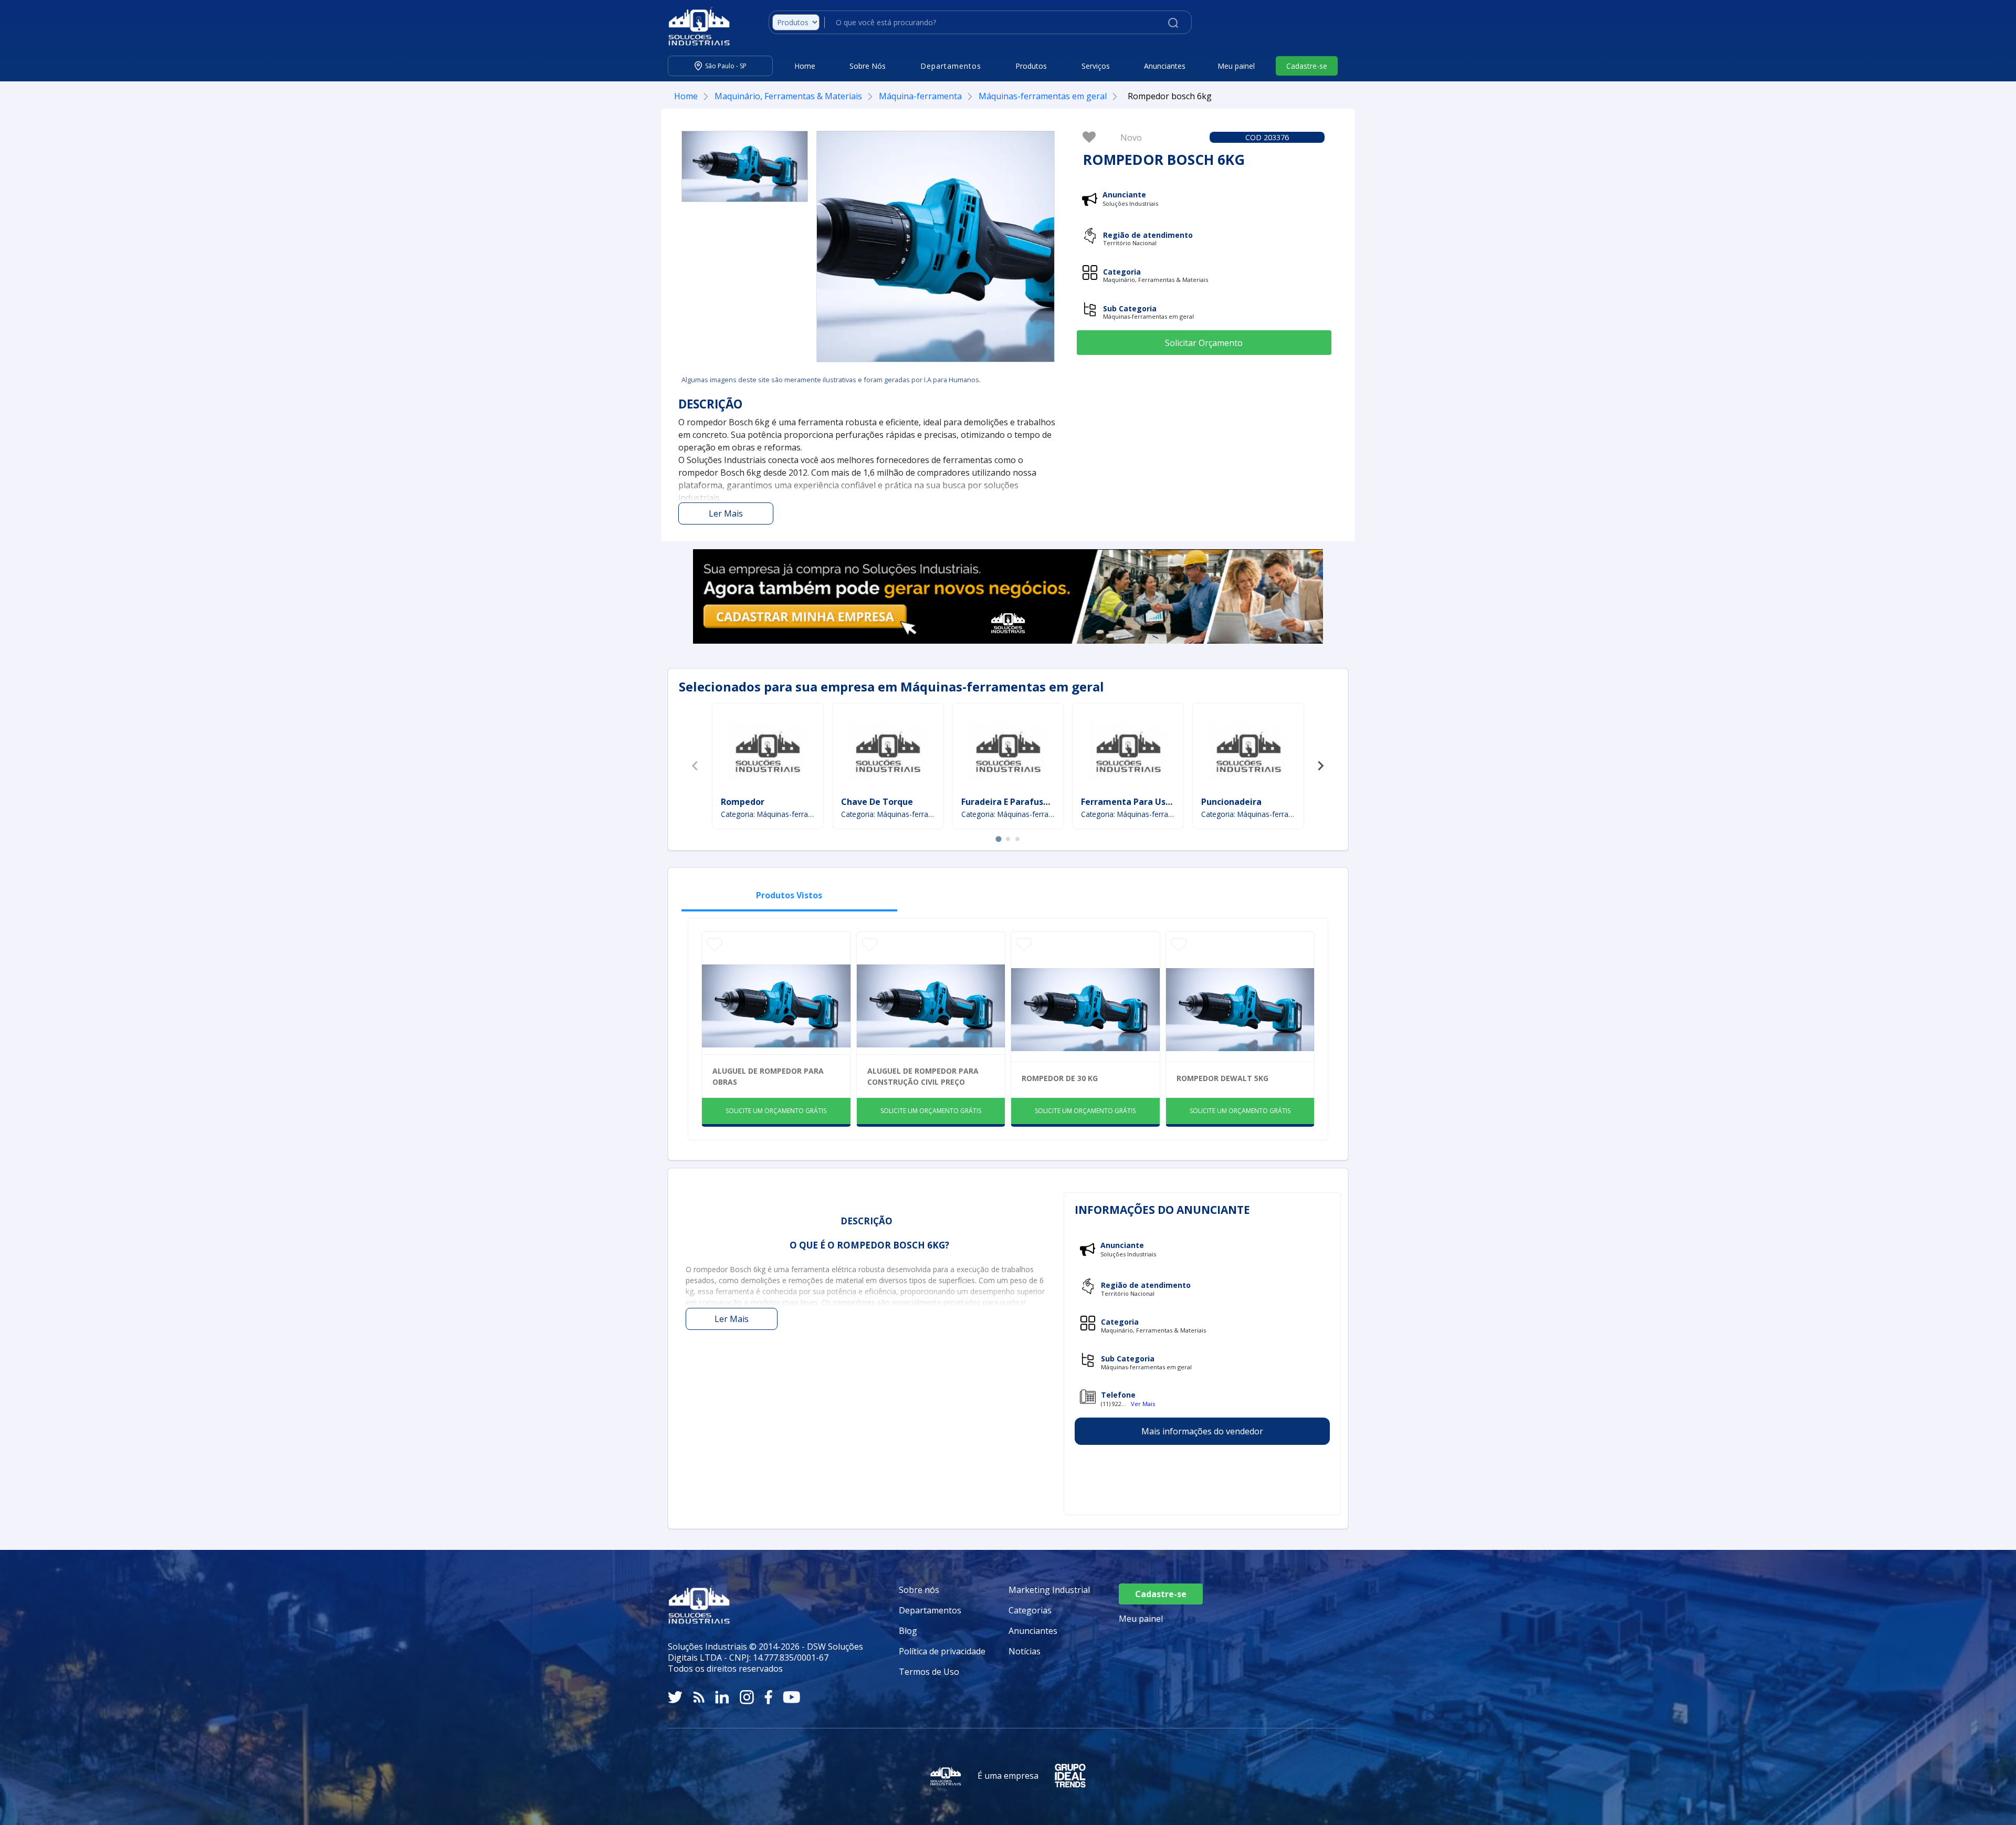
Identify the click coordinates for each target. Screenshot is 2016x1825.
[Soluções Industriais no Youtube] (791, 1697)
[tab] (998, 839)
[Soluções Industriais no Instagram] (747, 1697)
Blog (908, 1631)
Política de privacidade (942, 1651)
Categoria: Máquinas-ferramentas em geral (768, 814)
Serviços (1096, 66)
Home (805, 66)
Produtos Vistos (789, 895)
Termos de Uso (929, 1672)
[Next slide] (1320, 766)
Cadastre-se (1307, 66)
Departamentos (930, 1610)
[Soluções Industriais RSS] (699, 1697)
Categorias (1030, 1610)
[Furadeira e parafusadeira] (1008, 751)
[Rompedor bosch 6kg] (745, 166)
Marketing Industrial (1049, 1590)
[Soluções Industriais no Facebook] (768, 1697)
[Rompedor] (768, 751)
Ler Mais (726, 513)
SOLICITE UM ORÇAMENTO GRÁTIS (776, 1111)
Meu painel (1236, 66)
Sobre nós (919, 1590)
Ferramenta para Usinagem (1140, 802)
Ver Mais (1143, 1404)
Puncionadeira (1231, 802)
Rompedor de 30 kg (1060, 1078)
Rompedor (743, 802)
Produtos (1031, 66)
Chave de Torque (877, 802)
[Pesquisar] (1173, 22)
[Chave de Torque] (888, 751)
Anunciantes (1165, 66)
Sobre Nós (868, 66)
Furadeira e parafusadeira (1016, 802)
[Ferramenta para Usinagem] (1128, 751)
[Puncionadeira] (1248, 751)
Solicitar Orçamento (1204, 343)
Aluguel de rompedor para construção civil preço (923, 1076)
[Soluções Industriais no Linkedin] (722, 1697)
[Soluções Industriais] (694, 26)
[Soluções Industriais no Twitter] (675, 1697)
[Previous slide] (696, 766)
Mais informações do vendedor (1202, 1431)
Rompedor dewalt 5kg (1222, 1078)
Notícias (1025, 1651)
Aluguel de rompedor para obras (768, 1076)
